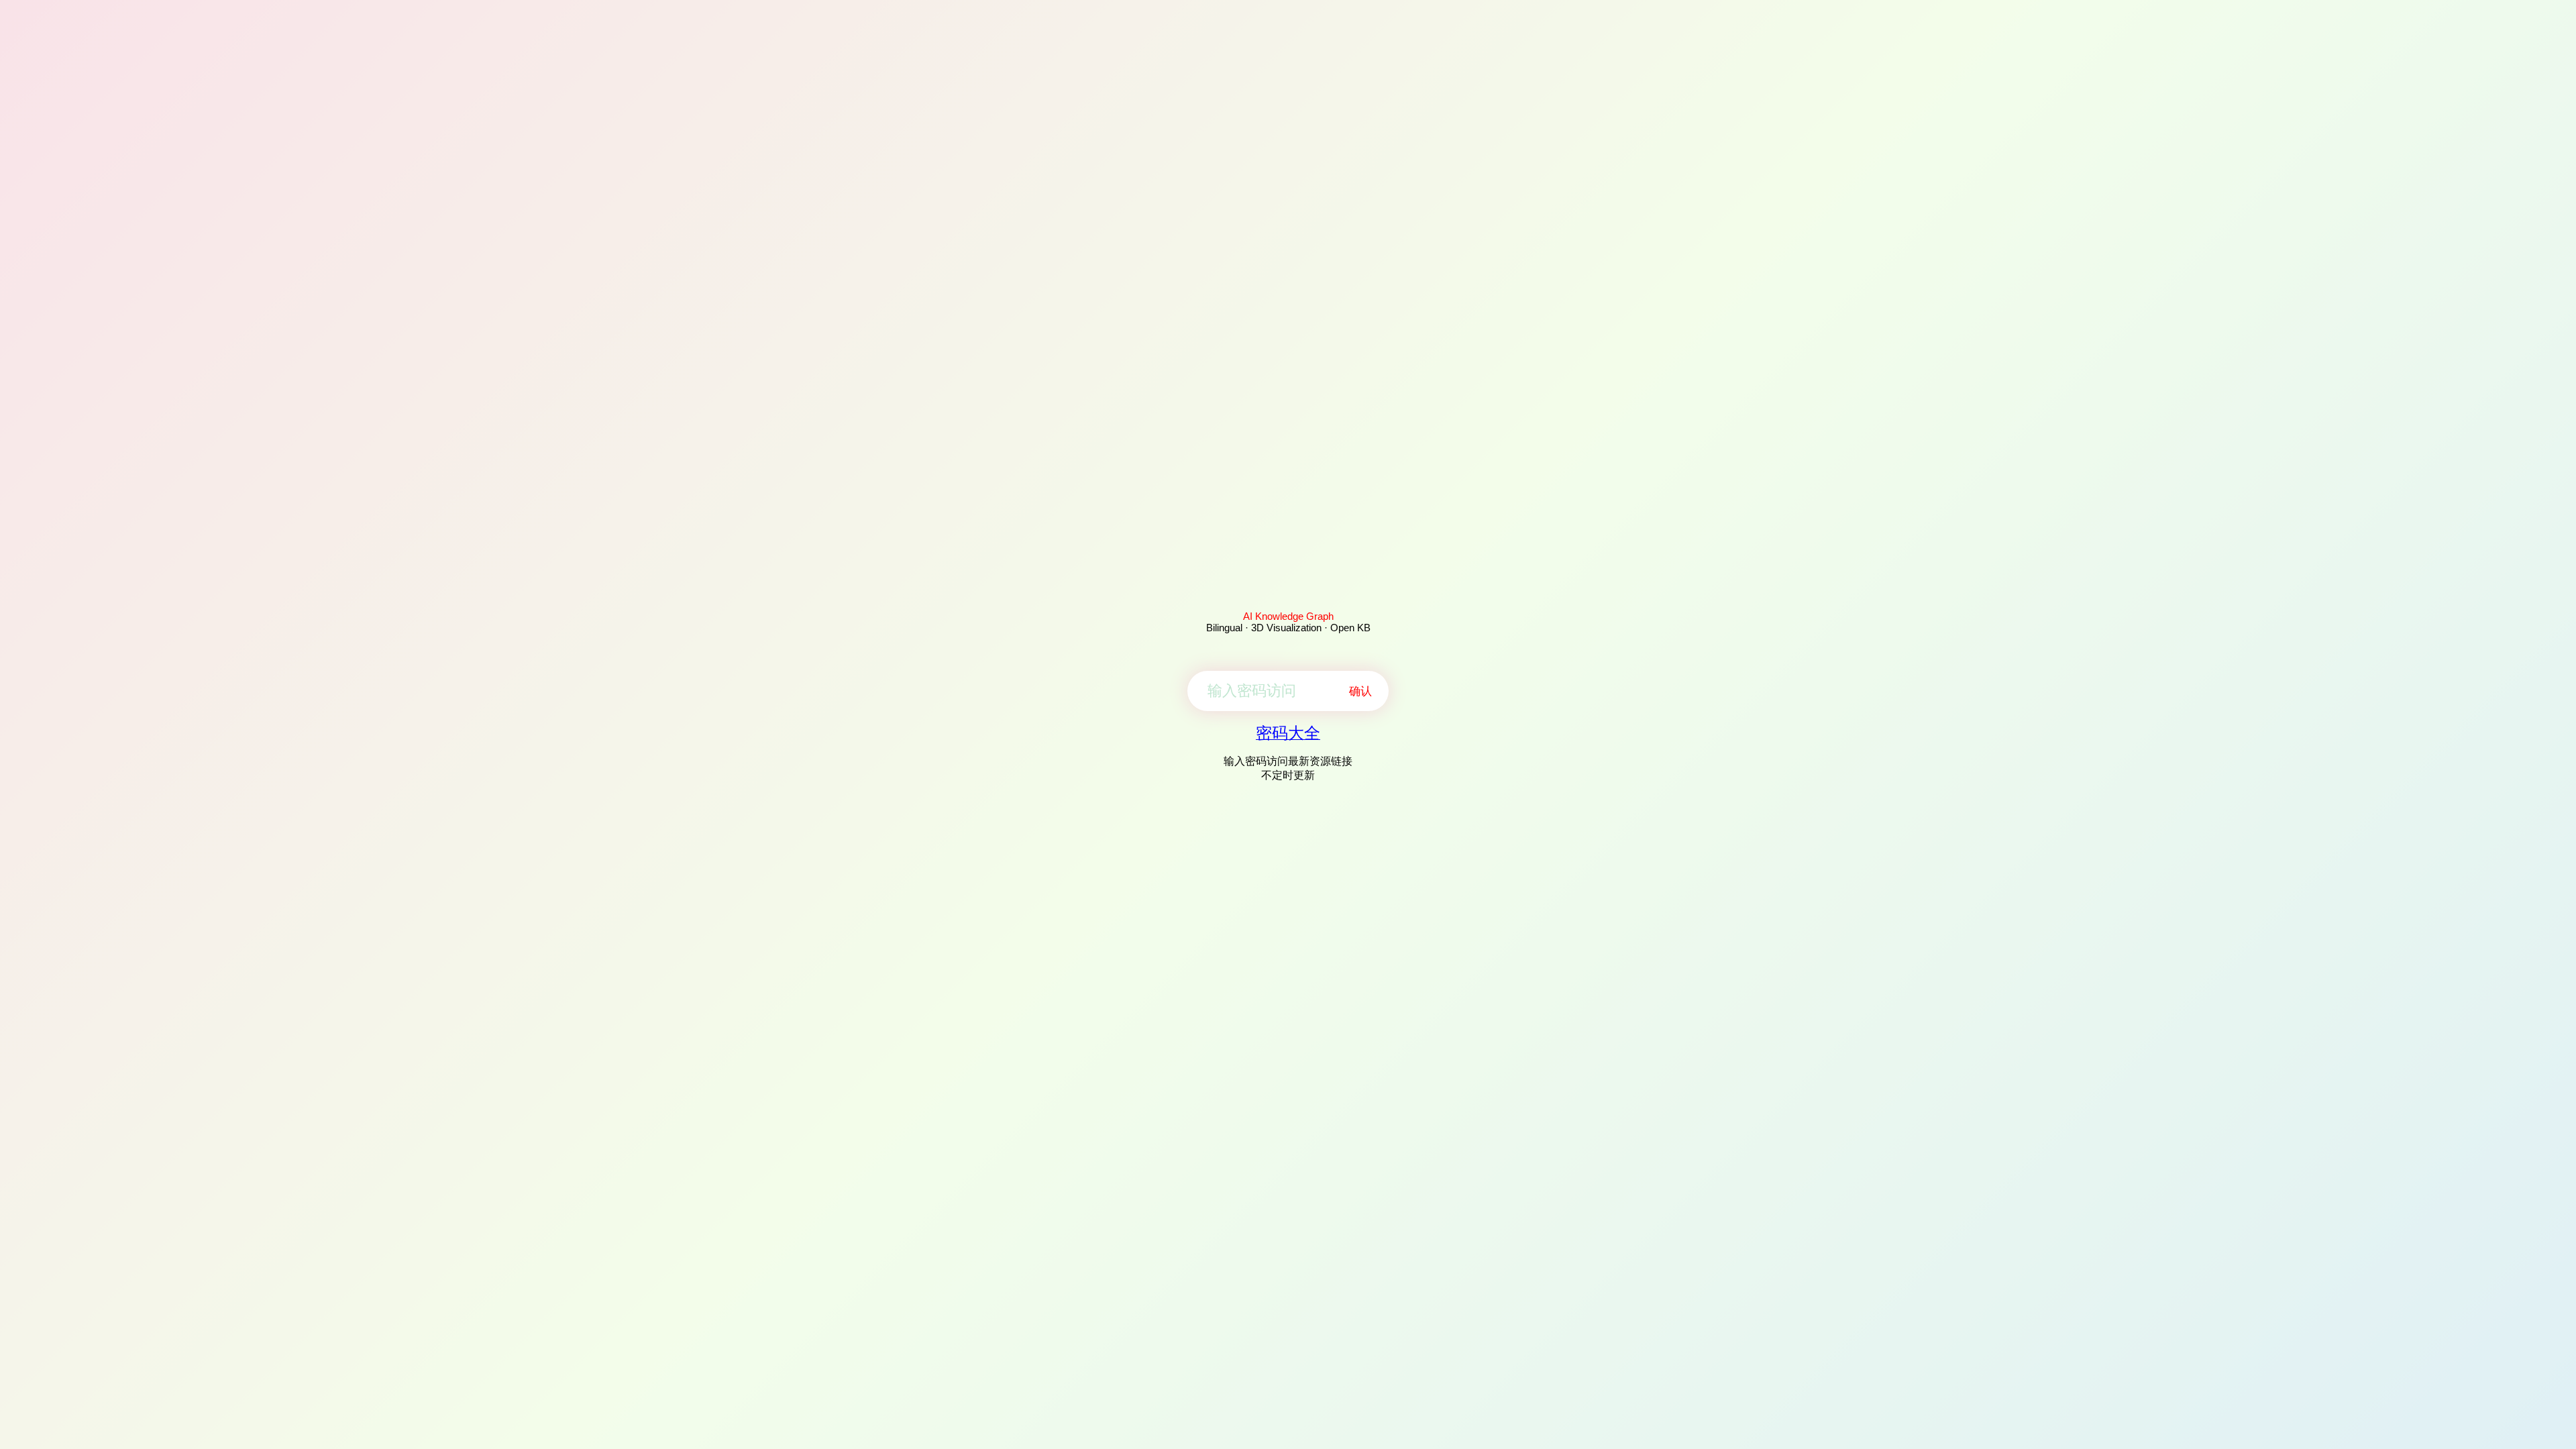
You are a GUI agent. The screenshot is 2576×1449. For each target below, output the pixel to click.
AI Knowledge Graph (1288, 616)
